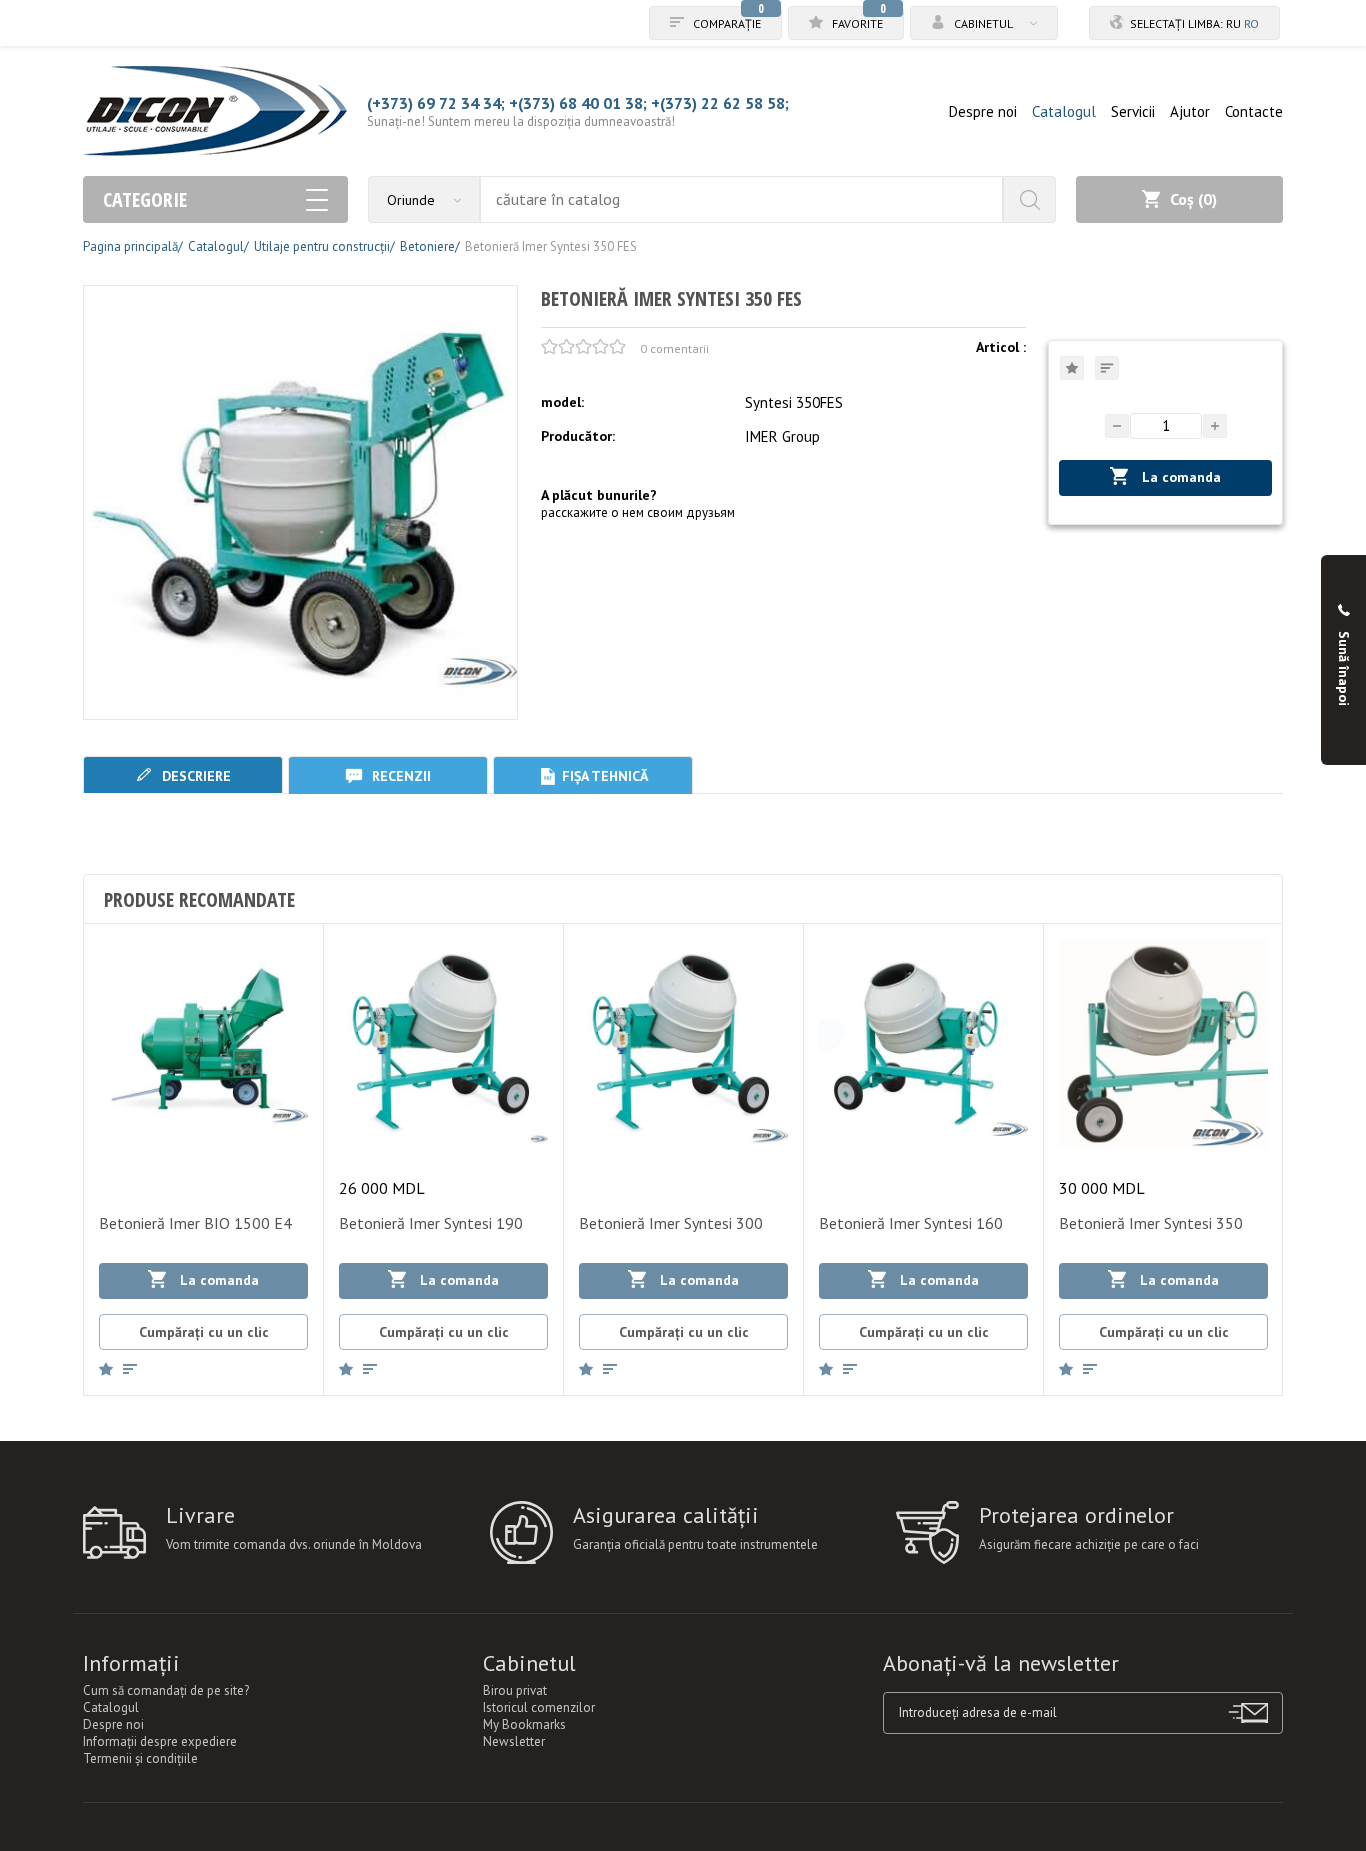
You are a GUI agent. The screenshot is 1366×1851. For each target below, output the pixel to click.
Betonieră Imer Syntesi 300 (671, 1223)
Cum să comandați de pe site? (166, 1690)
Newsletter (514, 1741)
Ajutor (1190, 111)
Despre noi (983, 111)
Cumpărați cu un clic (204, 1332)
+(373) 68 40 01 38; (578, 103)
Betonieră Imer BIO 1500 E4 (195, 1223)
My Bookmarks (524, 1724)
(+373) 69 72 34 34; (436, 103)
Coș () (1193, 199)
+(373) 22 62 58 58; (720, 103)
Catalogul (1064, 111)
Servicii (1133, 111)
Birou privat (515, 1690)
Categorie (145, 199)
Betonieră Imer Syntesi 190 (431, 1223)
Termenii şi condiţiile (140, 1758)
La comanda (1179, 477)
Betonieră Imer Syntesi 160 (911, 1223)
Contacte (1254, 111)
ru (1233, 23)
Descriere (194, 776)
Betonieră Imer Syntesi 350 (1151, 1223)
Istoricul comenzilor (539, 1707)
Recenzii (399, 776)
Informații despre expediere (160, 1741)
